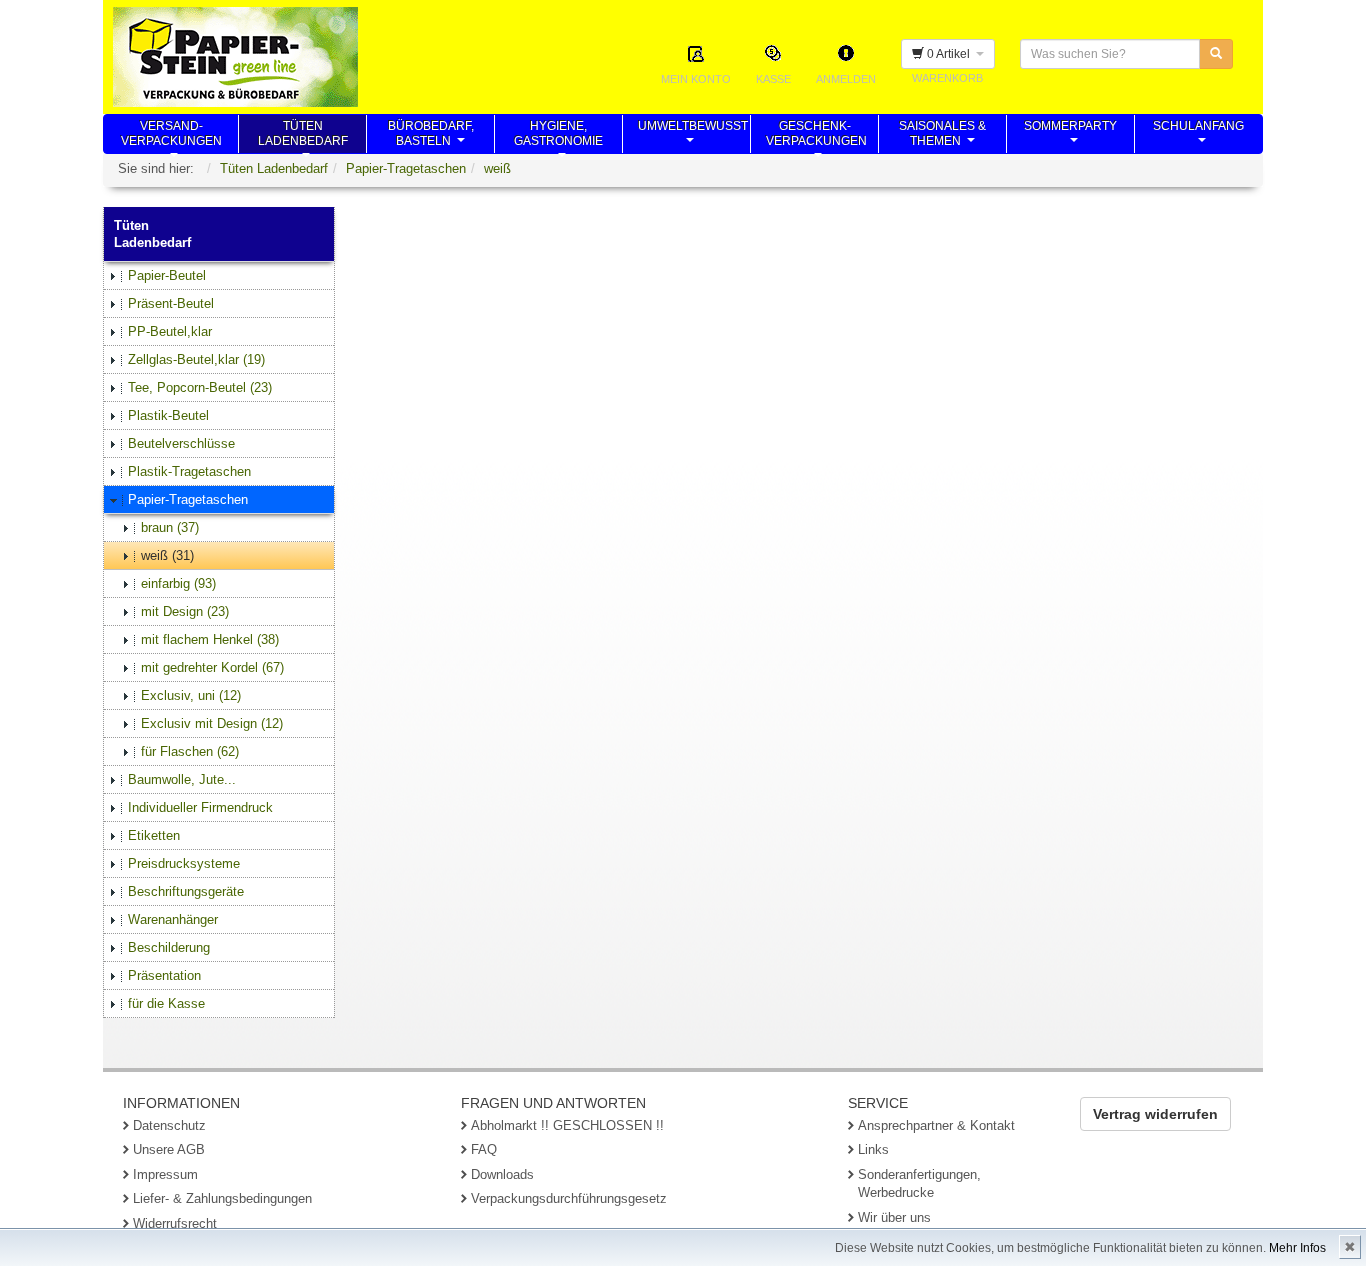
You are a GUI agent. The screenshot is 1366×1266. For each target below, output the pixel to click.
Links (873, 1149)
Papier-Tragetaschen (406, 168)
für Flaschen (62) (190, 751)
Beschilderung (169, 947)
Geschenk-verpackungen (816, 136)
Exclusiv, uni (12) (191, 695)
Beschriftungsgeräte (186, 891)
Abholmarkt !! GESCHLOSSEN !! (567, 1125)
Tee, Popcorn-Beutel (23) (200, 387)
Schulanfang (1198, 136)
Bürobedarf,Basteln (431, 136)
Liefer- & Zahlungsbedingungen (222, 1198)
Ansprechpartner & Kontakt (936, 1125)
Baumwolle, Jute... (182, 779)
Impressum (165, 1174)
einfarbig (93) (178, 583)
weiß (497, 168)
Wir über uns (894, 1217)
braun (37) (170, 527)
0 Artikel (950, 54)
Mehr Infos (1297, 1248)
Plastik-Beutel (168, 415)
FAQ (484, 1149)
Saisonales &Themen (942, 136)
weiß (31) (167, 555)
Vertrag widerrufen (1155, 1114)
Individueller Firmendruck (200, 807)
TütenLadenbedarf (303, 136)
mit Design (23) (185, 611)
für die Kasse (166, 1003)
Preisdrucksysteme (184, 863)
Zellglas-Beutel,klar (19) (196, 359)
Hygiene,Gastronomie (558, 136)
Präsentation (164, 975)
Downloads (502, 1174)
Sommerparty (1070, 136)
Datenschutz (169, 1125)
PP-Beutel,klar (170, 331)
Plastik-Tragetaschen (189, 471)
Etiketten (154, 835)
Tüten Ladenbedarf (274, 168)
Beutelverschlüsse (181, 443)
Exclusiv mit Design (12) (212, 723)
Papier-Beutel (167, 275)
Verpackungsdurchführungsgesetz (569, 1198)
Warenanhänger (173, 919)
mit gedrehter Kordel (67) (212, 667)
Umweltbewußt (693, 136)
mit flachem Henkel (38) (210, 639)
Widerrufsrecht (175, 1223)
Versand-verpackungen (171, 136)
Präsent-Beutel (171, 303)
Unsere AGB (169, 1149)
